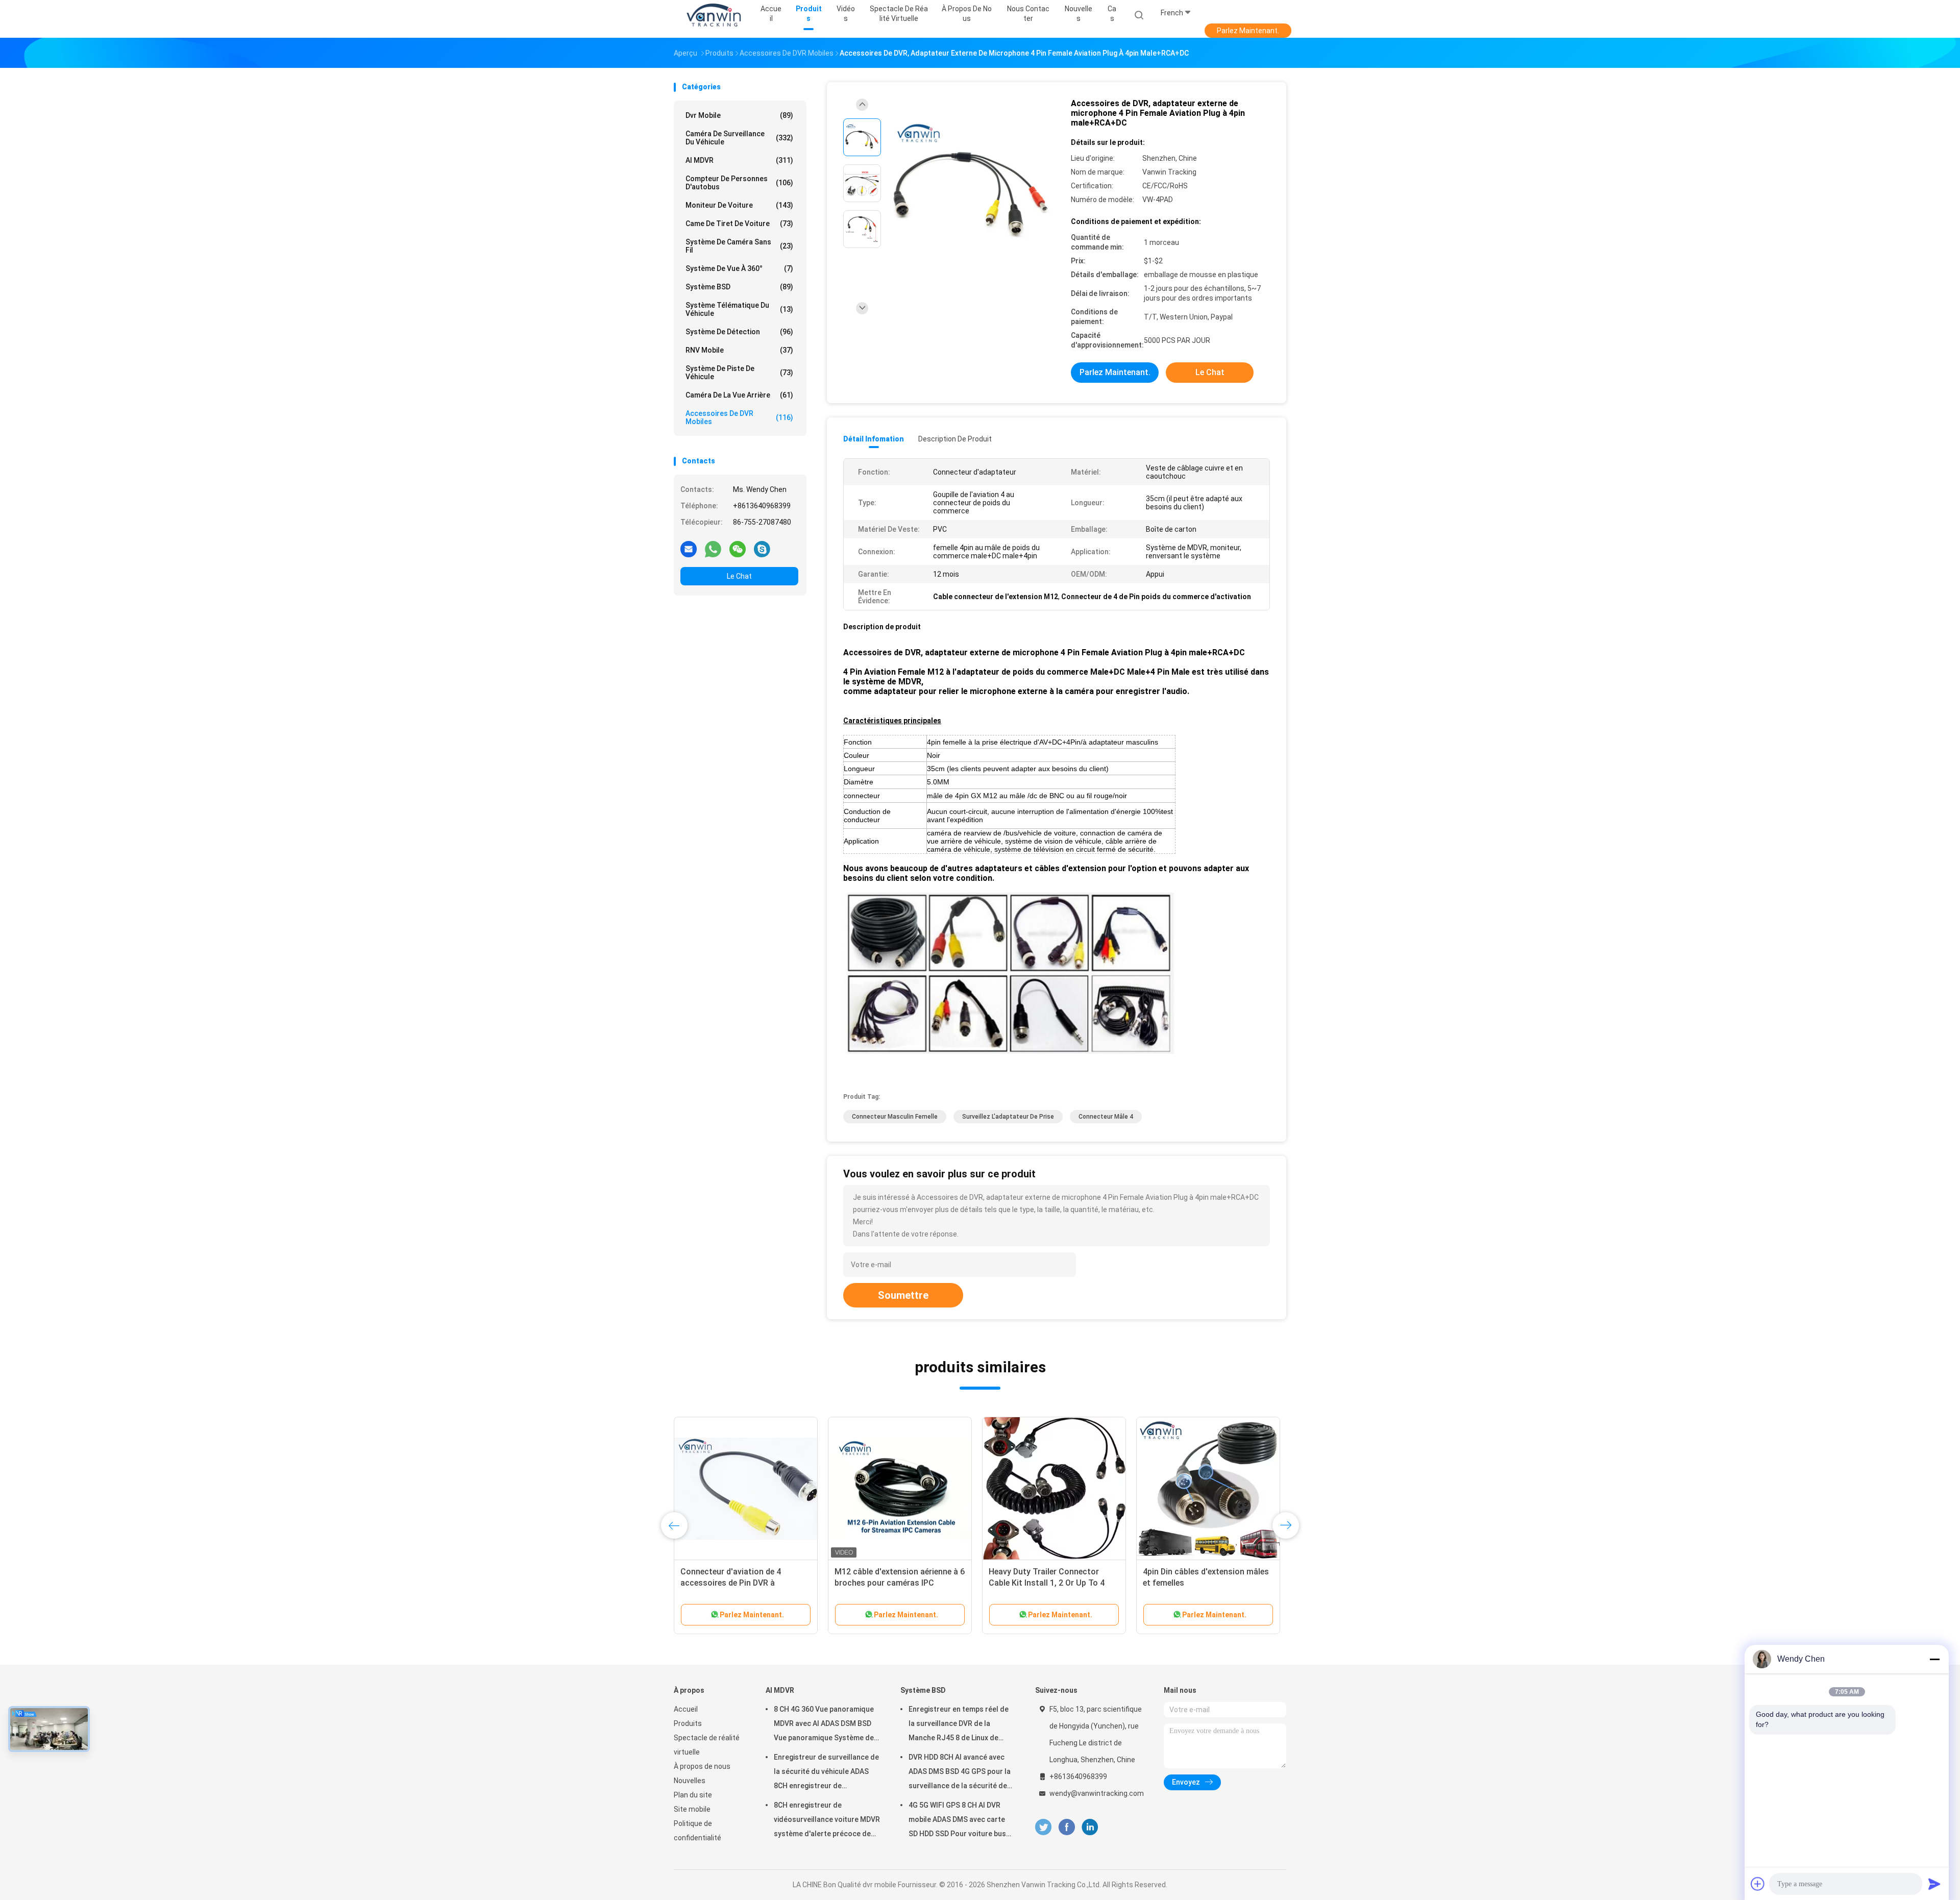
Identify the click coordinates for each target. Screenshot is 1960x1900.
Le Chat (739, 576)
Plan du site (693, 1795)
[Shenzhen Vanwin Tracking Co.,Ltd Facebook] (1067, 1827)
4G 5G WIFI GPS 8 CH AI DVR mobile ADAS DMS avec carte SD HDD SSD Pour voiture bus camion (957, 1821)
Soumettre (903, 1295)
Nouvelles (690, 1781)
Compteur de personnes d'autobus (739, 183)
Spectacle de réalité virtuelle (707, 1745)
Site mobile (692, 1809)
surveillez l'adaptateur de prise (1008, 1117)
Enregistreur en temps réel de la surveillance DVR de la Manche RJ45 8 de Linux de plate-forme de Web (959, 1725)
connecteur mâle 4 (1106, 1117)
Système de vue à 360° (739, 268)
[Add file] (1758, 1884)
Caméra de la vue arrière (739, 395)
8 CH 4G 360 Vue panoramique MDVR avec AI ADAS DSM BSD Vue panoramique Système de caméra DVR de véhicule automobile (824, 1725)
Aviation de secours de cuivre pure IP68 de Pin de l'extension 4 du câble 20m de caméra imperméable (745, 1583)
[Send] (1934, 1884)
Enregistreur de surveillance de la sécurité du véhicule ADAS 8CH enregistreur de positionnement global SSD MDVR (826, 1773)
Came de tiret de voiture (739, 224)
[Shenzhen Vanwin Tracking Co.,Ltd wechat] (738, 549)
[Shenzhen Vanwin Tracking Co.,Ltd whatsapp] (713, 549)
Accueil (686, 1709)
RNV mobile (739, 350)
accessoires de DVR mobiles (739, 417)
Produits (688, 1723)
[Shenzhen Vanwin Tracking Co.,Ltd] (714, 15)
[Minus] (1934, 1659)
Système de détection (739, 332)
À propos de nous (702, 1766)
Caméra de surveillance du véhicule (739, 138)
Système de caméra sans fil (739, 246)
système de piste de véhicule (739, 373)
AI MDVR (739, 160)
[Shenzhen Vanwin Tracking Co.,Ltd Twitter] (1043, 1827)
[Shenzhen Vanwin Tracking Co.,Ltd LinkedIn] (1090, 1827)
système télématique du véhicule (739, 309)
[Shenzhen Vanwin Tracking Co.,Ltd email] (689, 549)
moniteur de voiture (739, 205)
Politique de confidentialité (697, 1831)
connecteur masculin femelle (895, 1117)
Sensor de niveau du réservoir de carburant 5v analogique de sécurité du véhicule (895, 1583)
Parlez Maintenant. (1248, 31)
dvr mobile (739, 115)
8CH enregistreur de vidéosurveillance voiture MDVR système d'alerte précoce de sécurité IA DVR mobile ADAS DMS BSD (827, 1821)
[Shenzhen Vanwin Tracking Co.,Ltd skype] (762, 549)
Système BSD (739, 287)
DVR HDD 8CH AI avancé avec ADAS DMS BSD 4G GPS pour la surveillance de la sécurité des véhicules (960, 1773)
